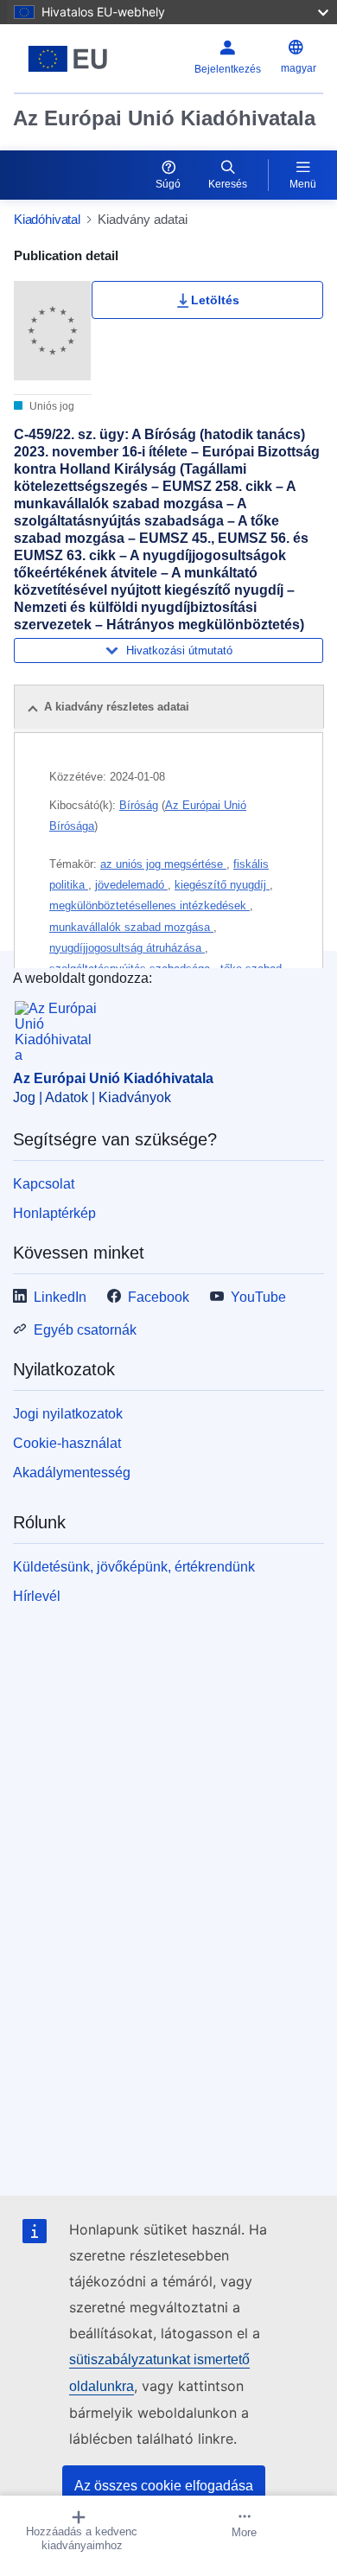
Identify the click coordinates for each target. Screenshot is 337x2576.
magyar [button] (299, 68)
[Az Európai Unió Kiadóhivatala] (68, 59)
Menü (303, 184)
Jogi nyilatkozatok (68, 1414)
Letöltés (215, 300)
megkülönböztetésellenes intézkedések (149, 905)
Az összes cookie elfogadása (164, 2486)
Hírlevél (37, 1596)
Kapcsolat (44, 1184)
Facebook (159, 1297)
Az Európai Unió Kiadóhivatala (164, 118)
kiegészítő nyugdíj (222, 885)
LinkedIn (60, 1297)
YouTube (258, 1297)
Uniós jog (51, 406)
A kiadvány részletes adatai (117, 707)
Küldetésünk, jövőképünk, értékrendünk (134, 1567)
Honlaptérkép (54, 1213)
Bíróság (139, 805)
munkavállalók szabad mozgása (131, 927)
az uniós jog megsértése (163, 864)
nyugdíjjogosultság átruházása (127, 948)
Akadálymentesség (72, 1473)
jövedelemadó (131, 885)
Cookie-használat (67, 1443)
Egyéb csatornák (85, 1330)
